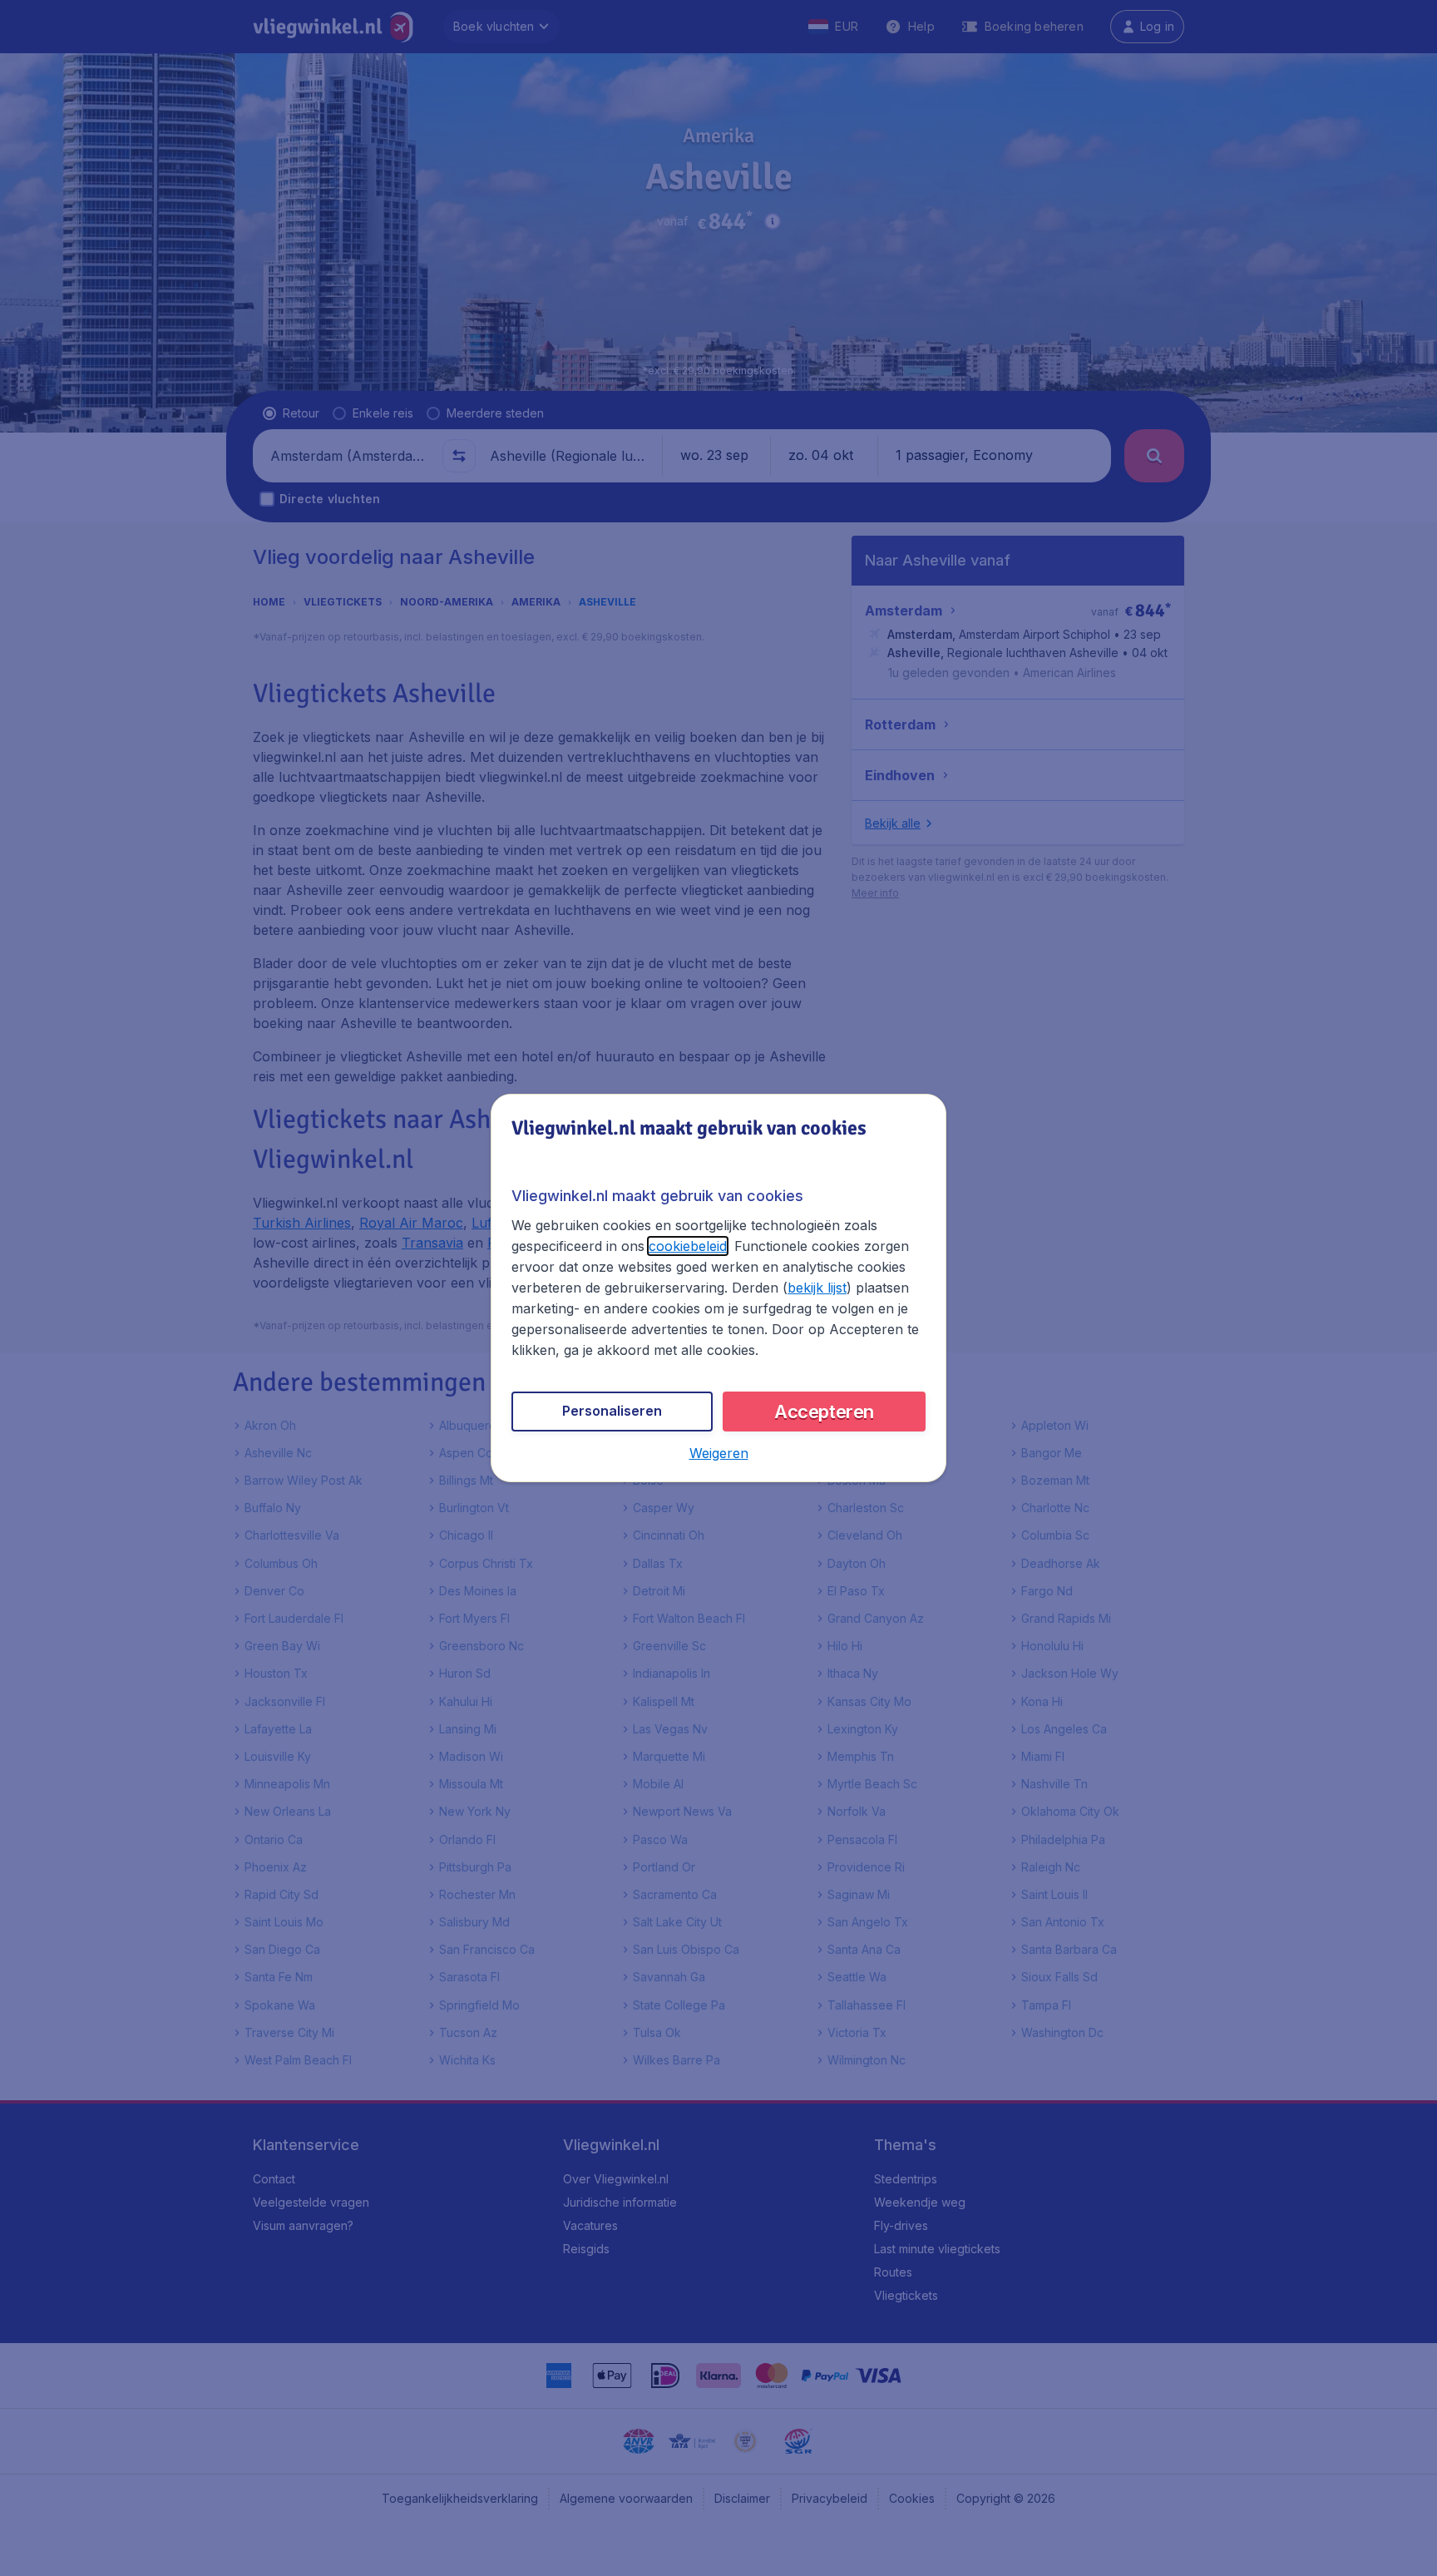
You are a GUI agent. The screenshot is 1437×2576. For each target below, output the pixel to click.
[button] (719, 1453)
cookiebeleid (688, 1246)
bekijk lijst (817, 1288)
